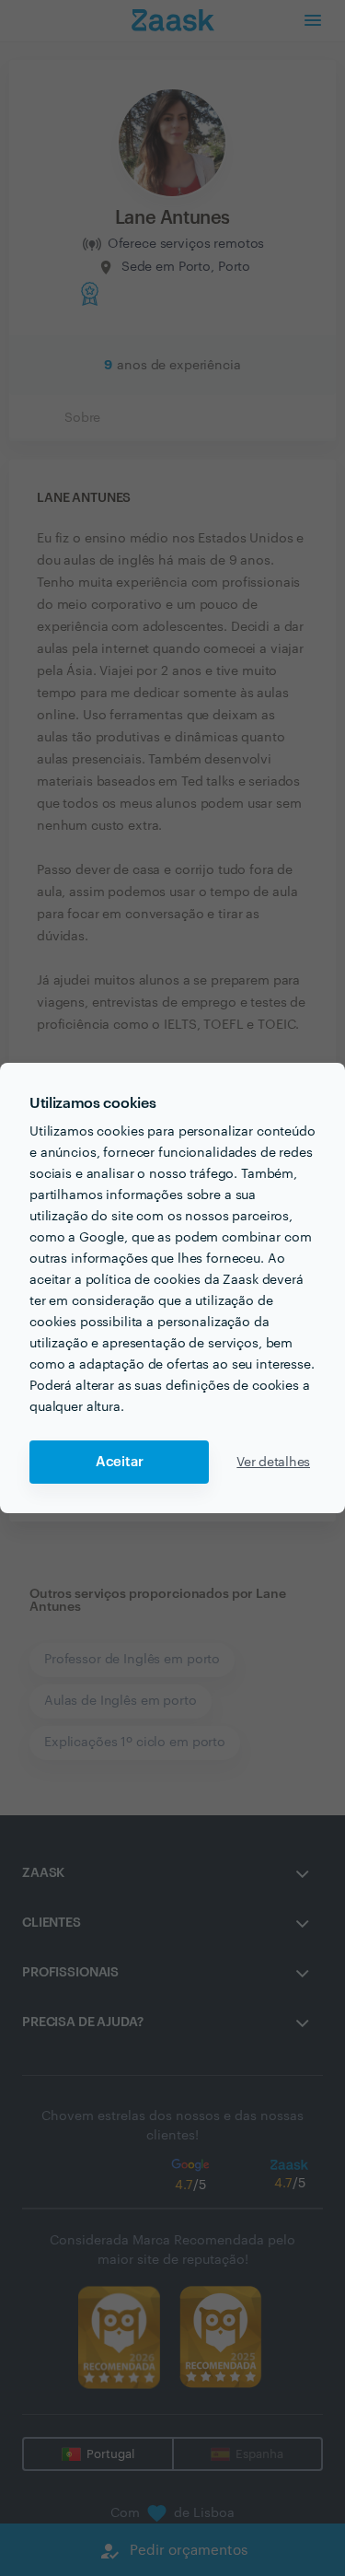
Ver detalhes (273, 1463)
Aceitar (120, 1462)
